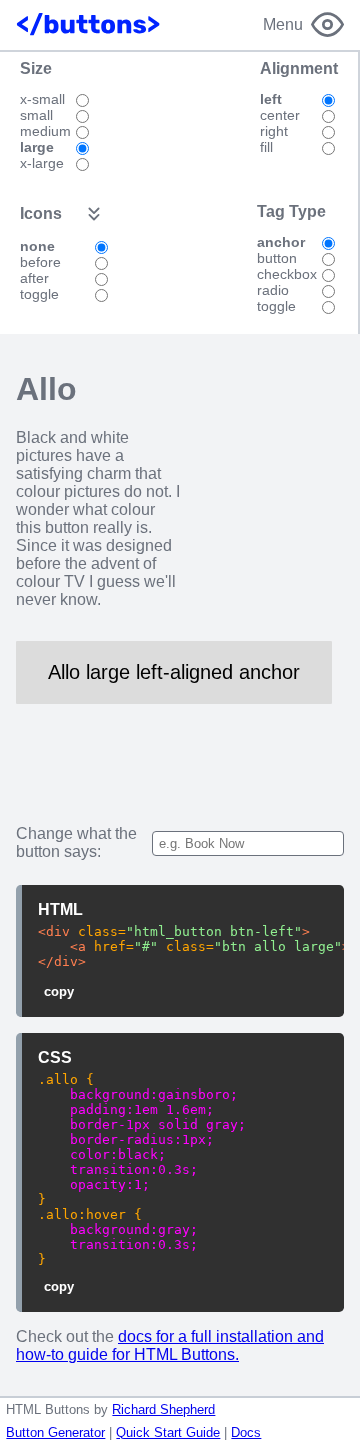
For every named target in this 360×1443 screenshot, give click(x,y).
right (274, 131)
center (280, 115)
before (40, 262)
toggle (39, 294)
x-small (42, 99)
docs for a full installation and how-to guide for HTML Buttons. (170, 1345)
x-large (42, 163)
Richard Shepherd (163, 1409)
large (37, 147)
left (271, 99)
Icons (41, 213)
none (37, 246)
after (34, 278)
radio (273, 290)
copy (59, 991)
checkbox (287, 274)
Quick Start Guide (168, 1432)
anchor (281, 242)
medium (45, 131)
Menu (283, 24)
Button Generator (55, 1432)
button (277, 258)
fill (266, 147)
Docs (246, 1432)
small (36, 115)
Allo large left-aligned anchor (174, 672)
